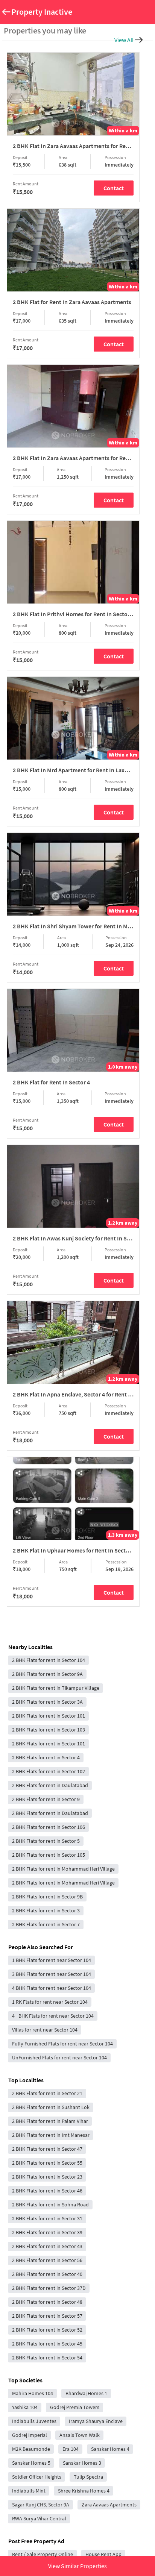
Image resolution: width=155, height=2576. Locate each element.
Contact (114, 188)
